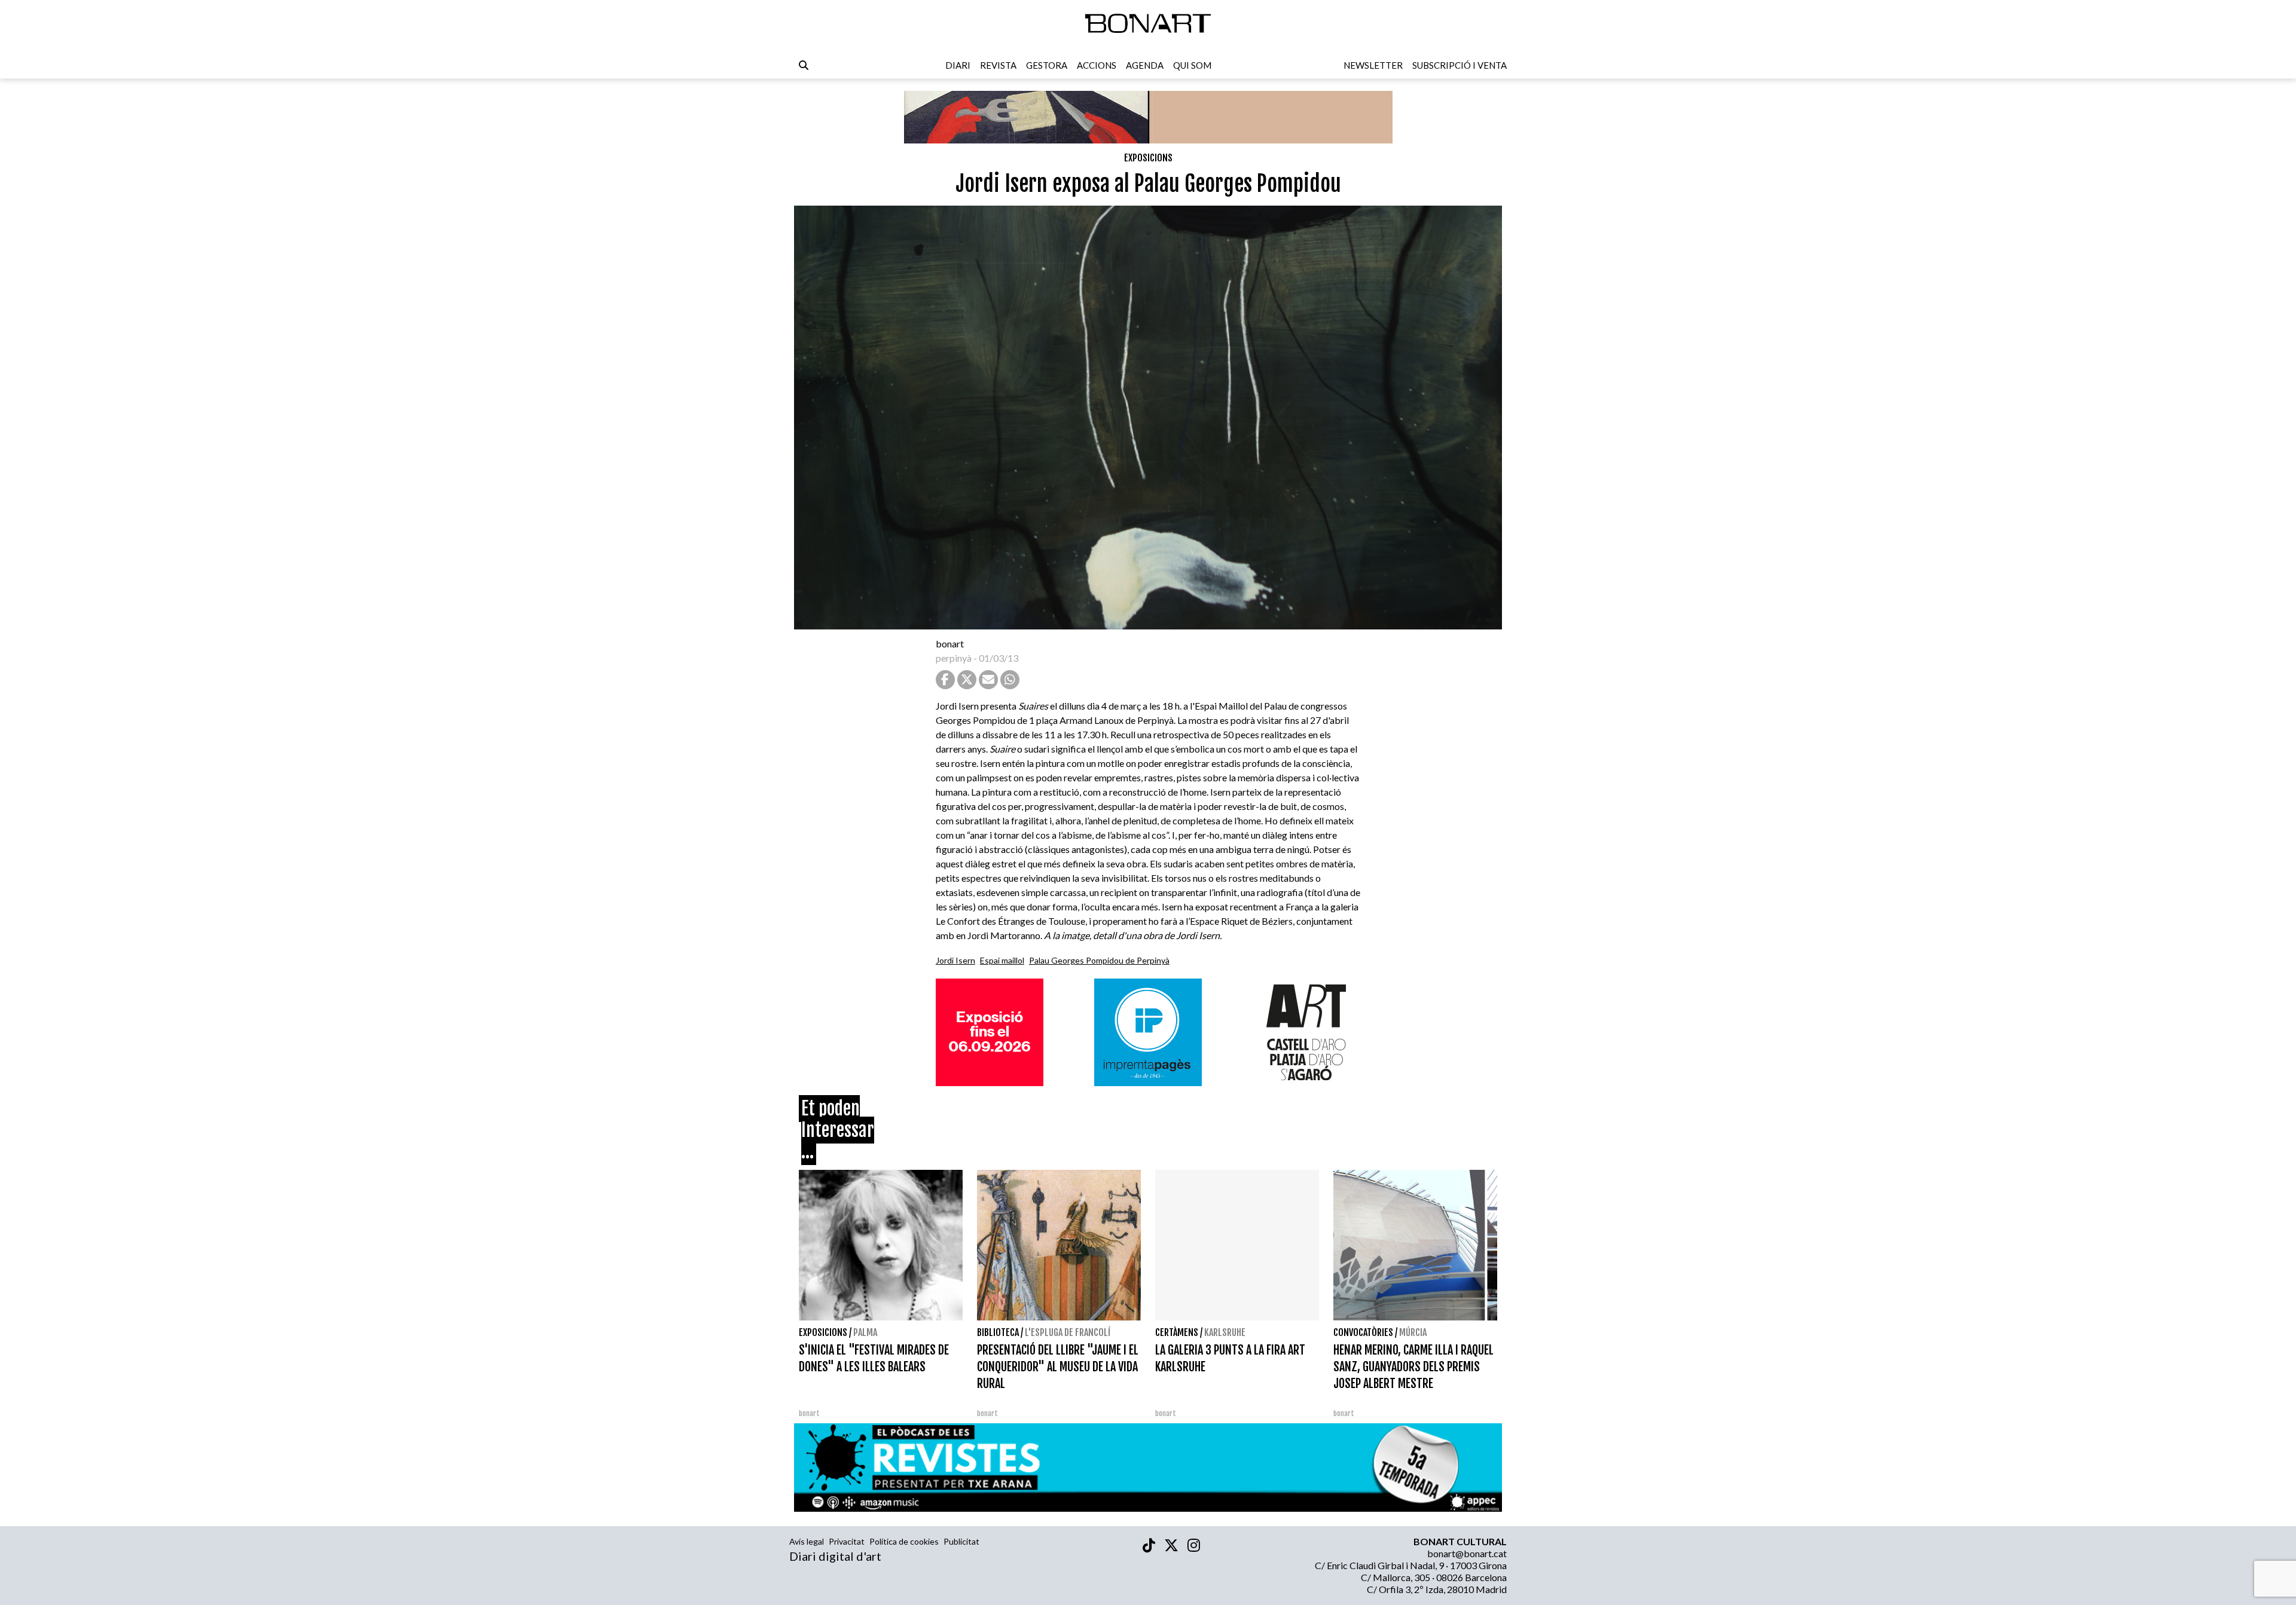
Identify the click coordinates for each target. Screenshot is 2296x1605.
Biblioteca (998, 1332)
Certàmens (1177, 1332)
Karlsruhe (1225, 1332)
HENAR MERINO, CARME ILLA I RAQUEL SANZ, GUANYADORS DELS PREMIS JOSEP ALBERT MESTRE (1413, 1367)
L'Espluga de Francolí (1068, 1332)
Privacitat (847, 1541)
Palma (865, 1332)
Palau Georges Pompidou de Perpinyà (1099, 960)
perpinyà (954, 658)
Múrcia (1413, 1332)
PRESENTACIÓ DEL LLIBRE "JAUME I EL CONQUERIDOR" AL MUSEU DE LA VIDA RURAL (1058, 1367)
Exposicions (1148, 158)
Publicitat (961, 1541)
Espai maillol (1002, 960)
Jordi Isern (955, 960)
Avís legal (807, 1541)
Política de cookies (904, 1541)
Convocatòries (1363, 1332)
